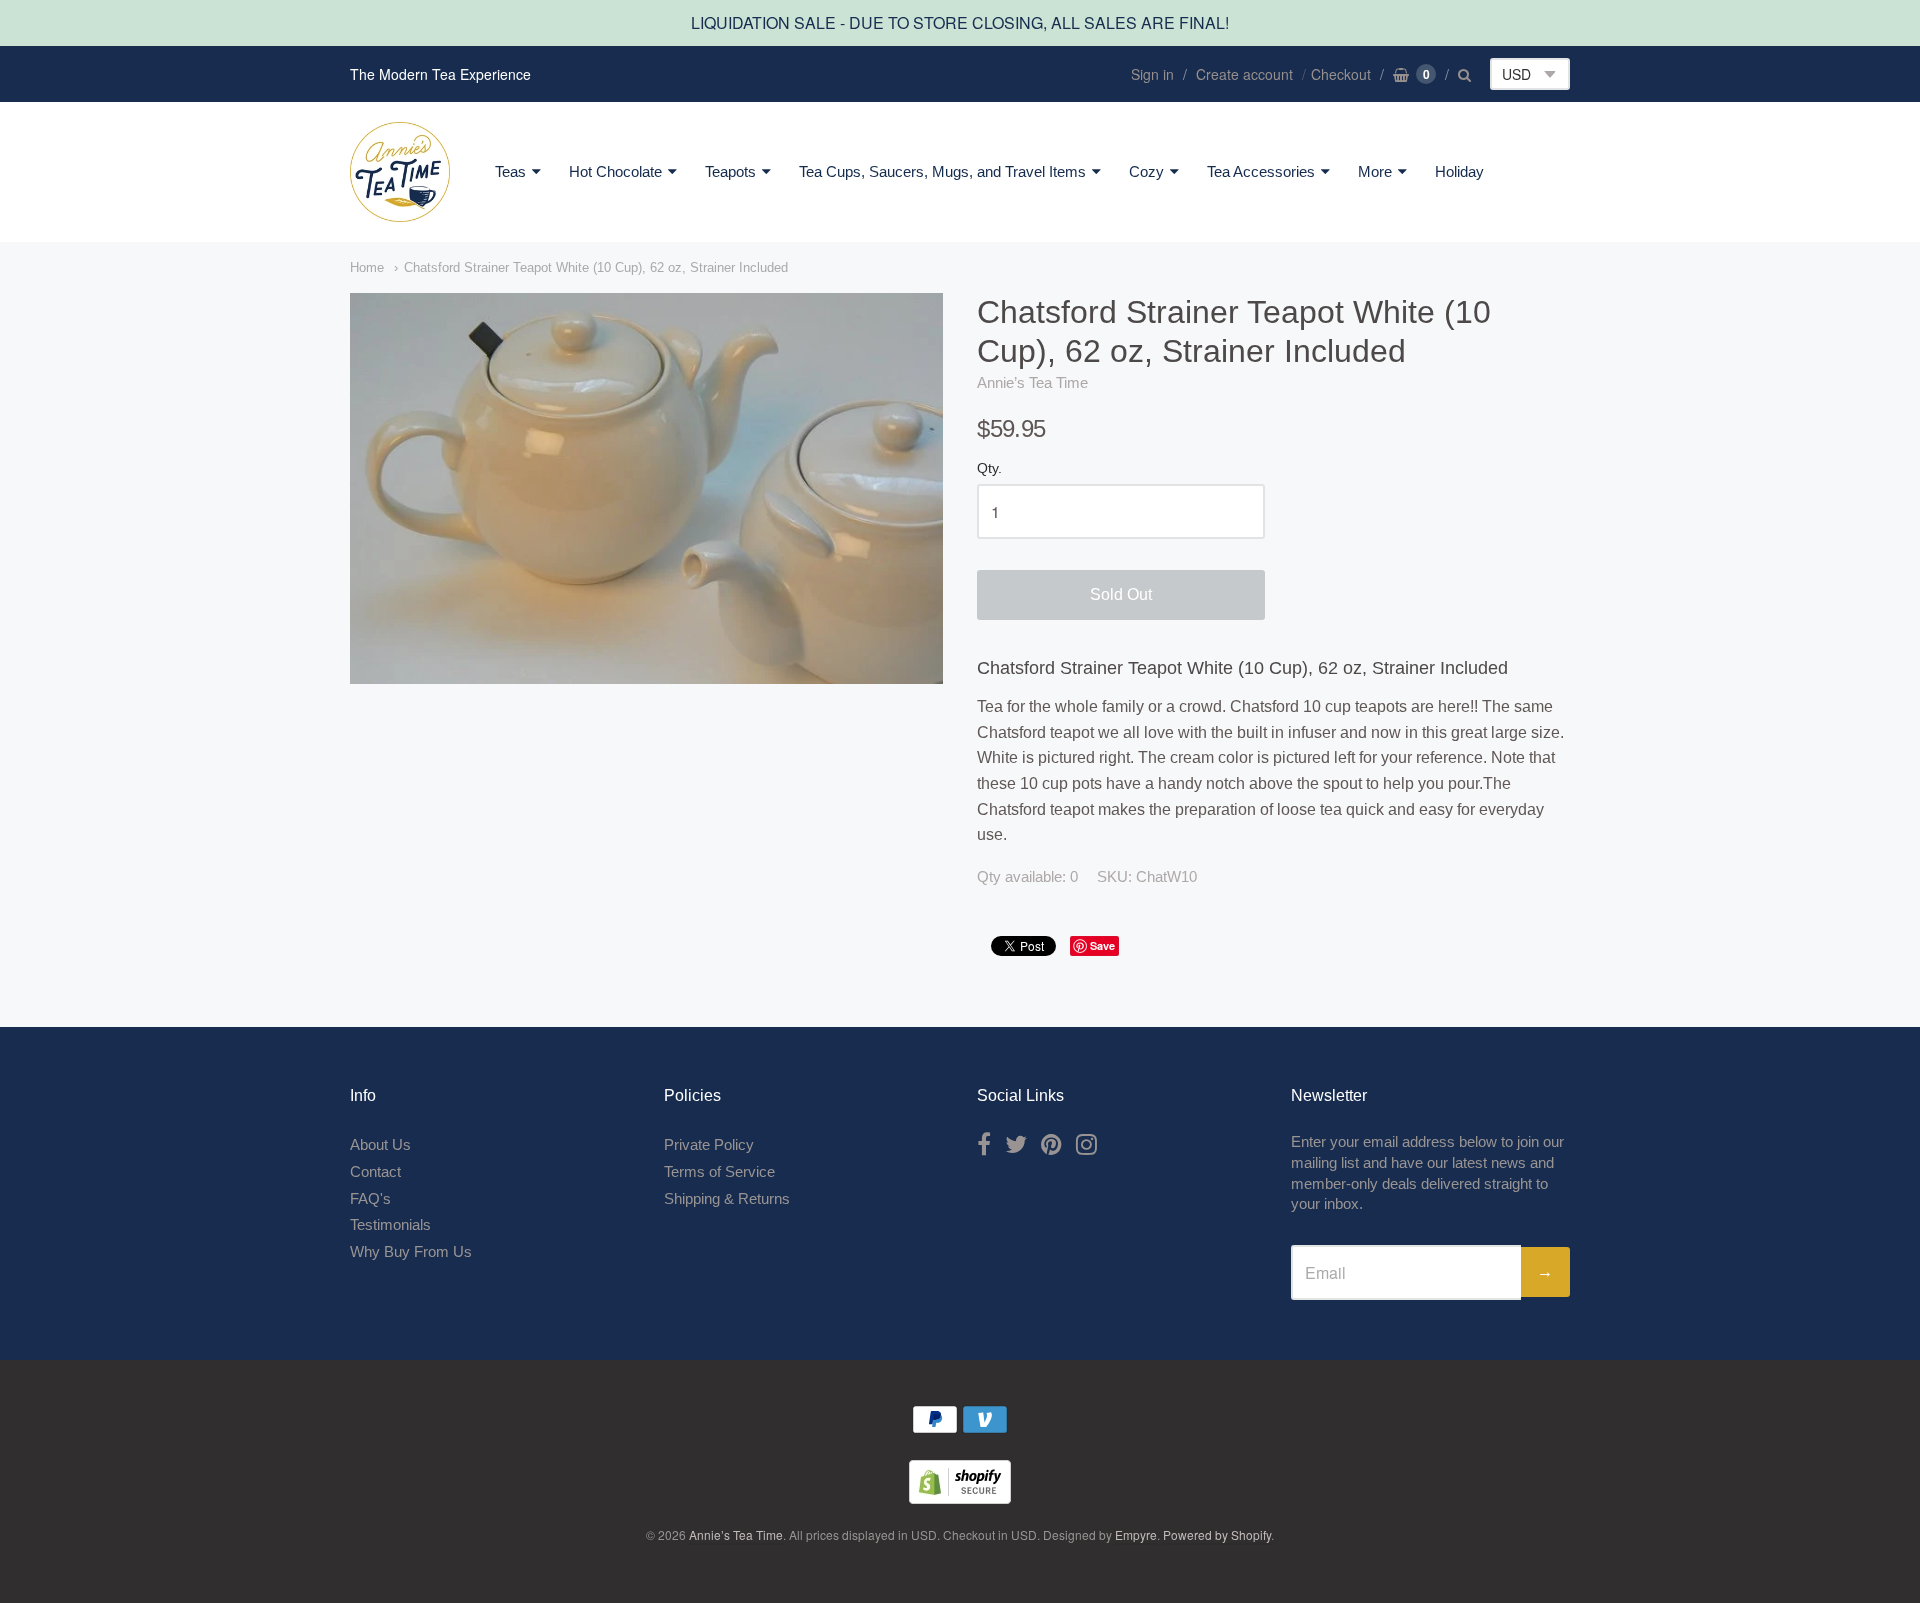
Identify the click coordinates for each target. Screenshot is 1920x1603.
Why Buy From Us (411, 1251)
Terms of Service (719, 1171)
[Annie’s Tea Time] (400, 172)
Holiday (1459, 171)
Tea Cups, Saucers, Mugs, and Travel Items (942, 171)
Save (1102, 945)
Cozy (1146, 171)
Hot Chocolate (615, 171)
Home (367, 267)
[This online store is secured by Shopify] (960, 1497)
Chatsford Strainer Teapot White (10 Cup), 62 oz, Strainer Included (596, 267)
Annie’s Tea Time (1032, 382)
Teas (510, 171)
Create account (1244, 74)
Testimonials (390, 1224)
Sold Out (1121, 594)
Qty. (989, 468)
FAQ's (370, 1198)
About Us (380, 1144)
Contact (375, 1171)
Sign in (1152, 74)
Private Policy (709, 1144)
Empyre (1136, 1534)
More (1375, 171)
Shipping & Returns (727, 1198)
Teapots (730, 171)
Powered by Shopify (1217, 1534)
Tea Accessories (1261, 171)
